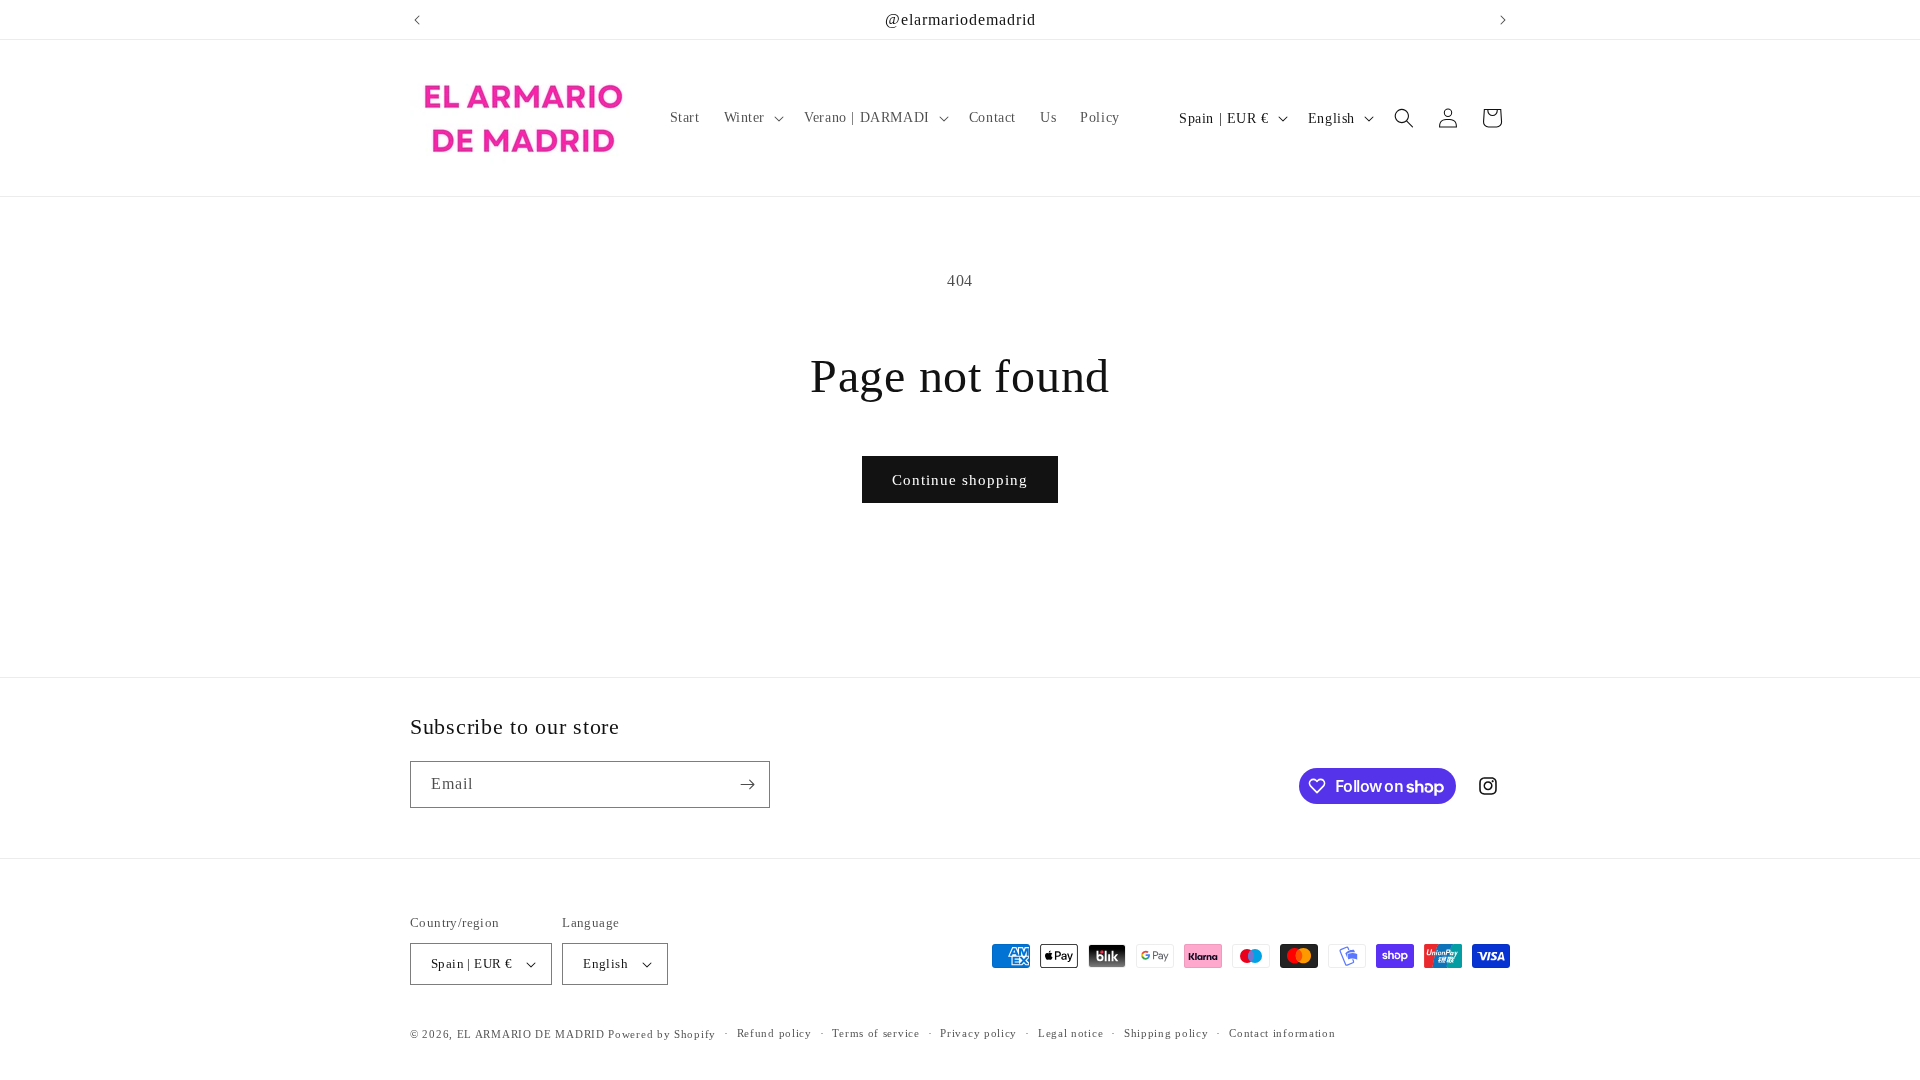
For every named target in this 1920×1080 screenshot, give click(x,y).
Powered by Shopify (662, 1034)
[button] (752, 118)
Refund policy (774, 1033)
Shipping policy (1166, 1033)
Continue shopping (960, 480)
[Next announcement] (1503, 20)
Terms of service (875, 1033)
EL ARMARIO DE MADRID (533, 1034)
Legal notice (1070, 1033)
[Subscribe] (747, 784)
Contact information (1282, 1033)
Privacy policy (978, 1033)
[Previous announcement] (417, 20)
